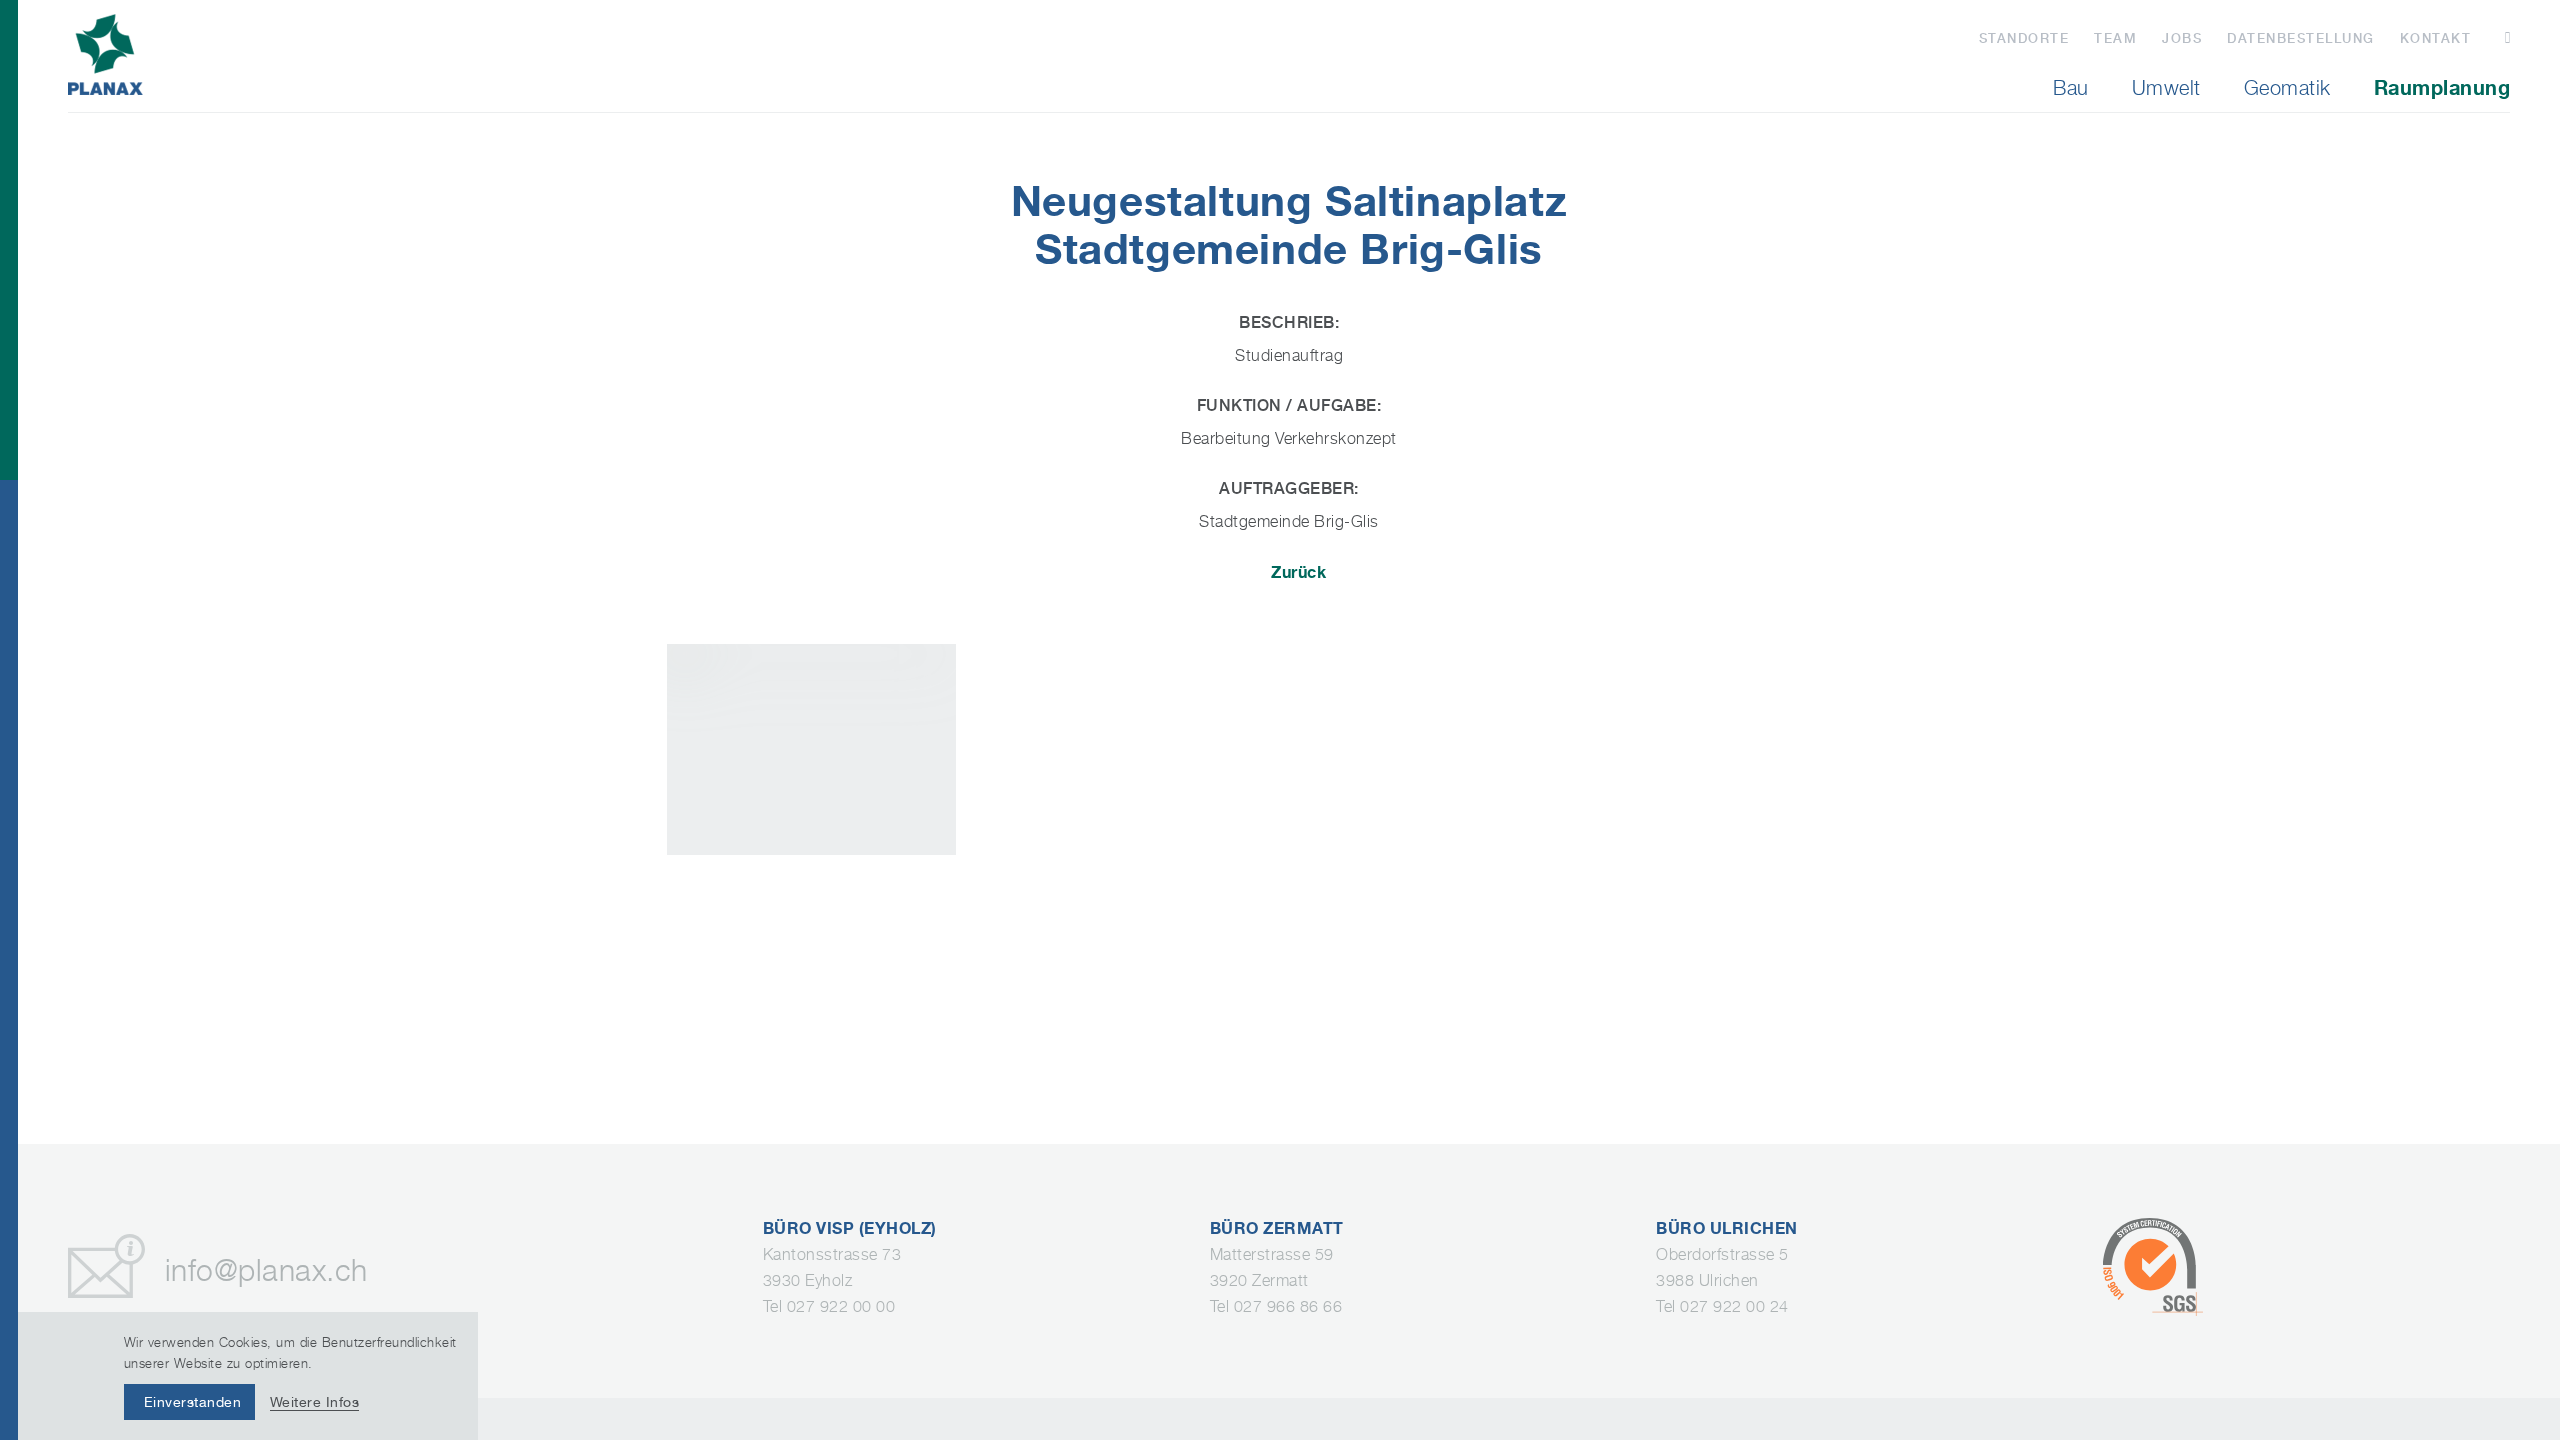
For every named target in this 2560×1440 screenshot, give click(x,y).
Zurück (1298, 572)
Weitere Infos (315, 1402)
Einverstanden (193, 1402)
